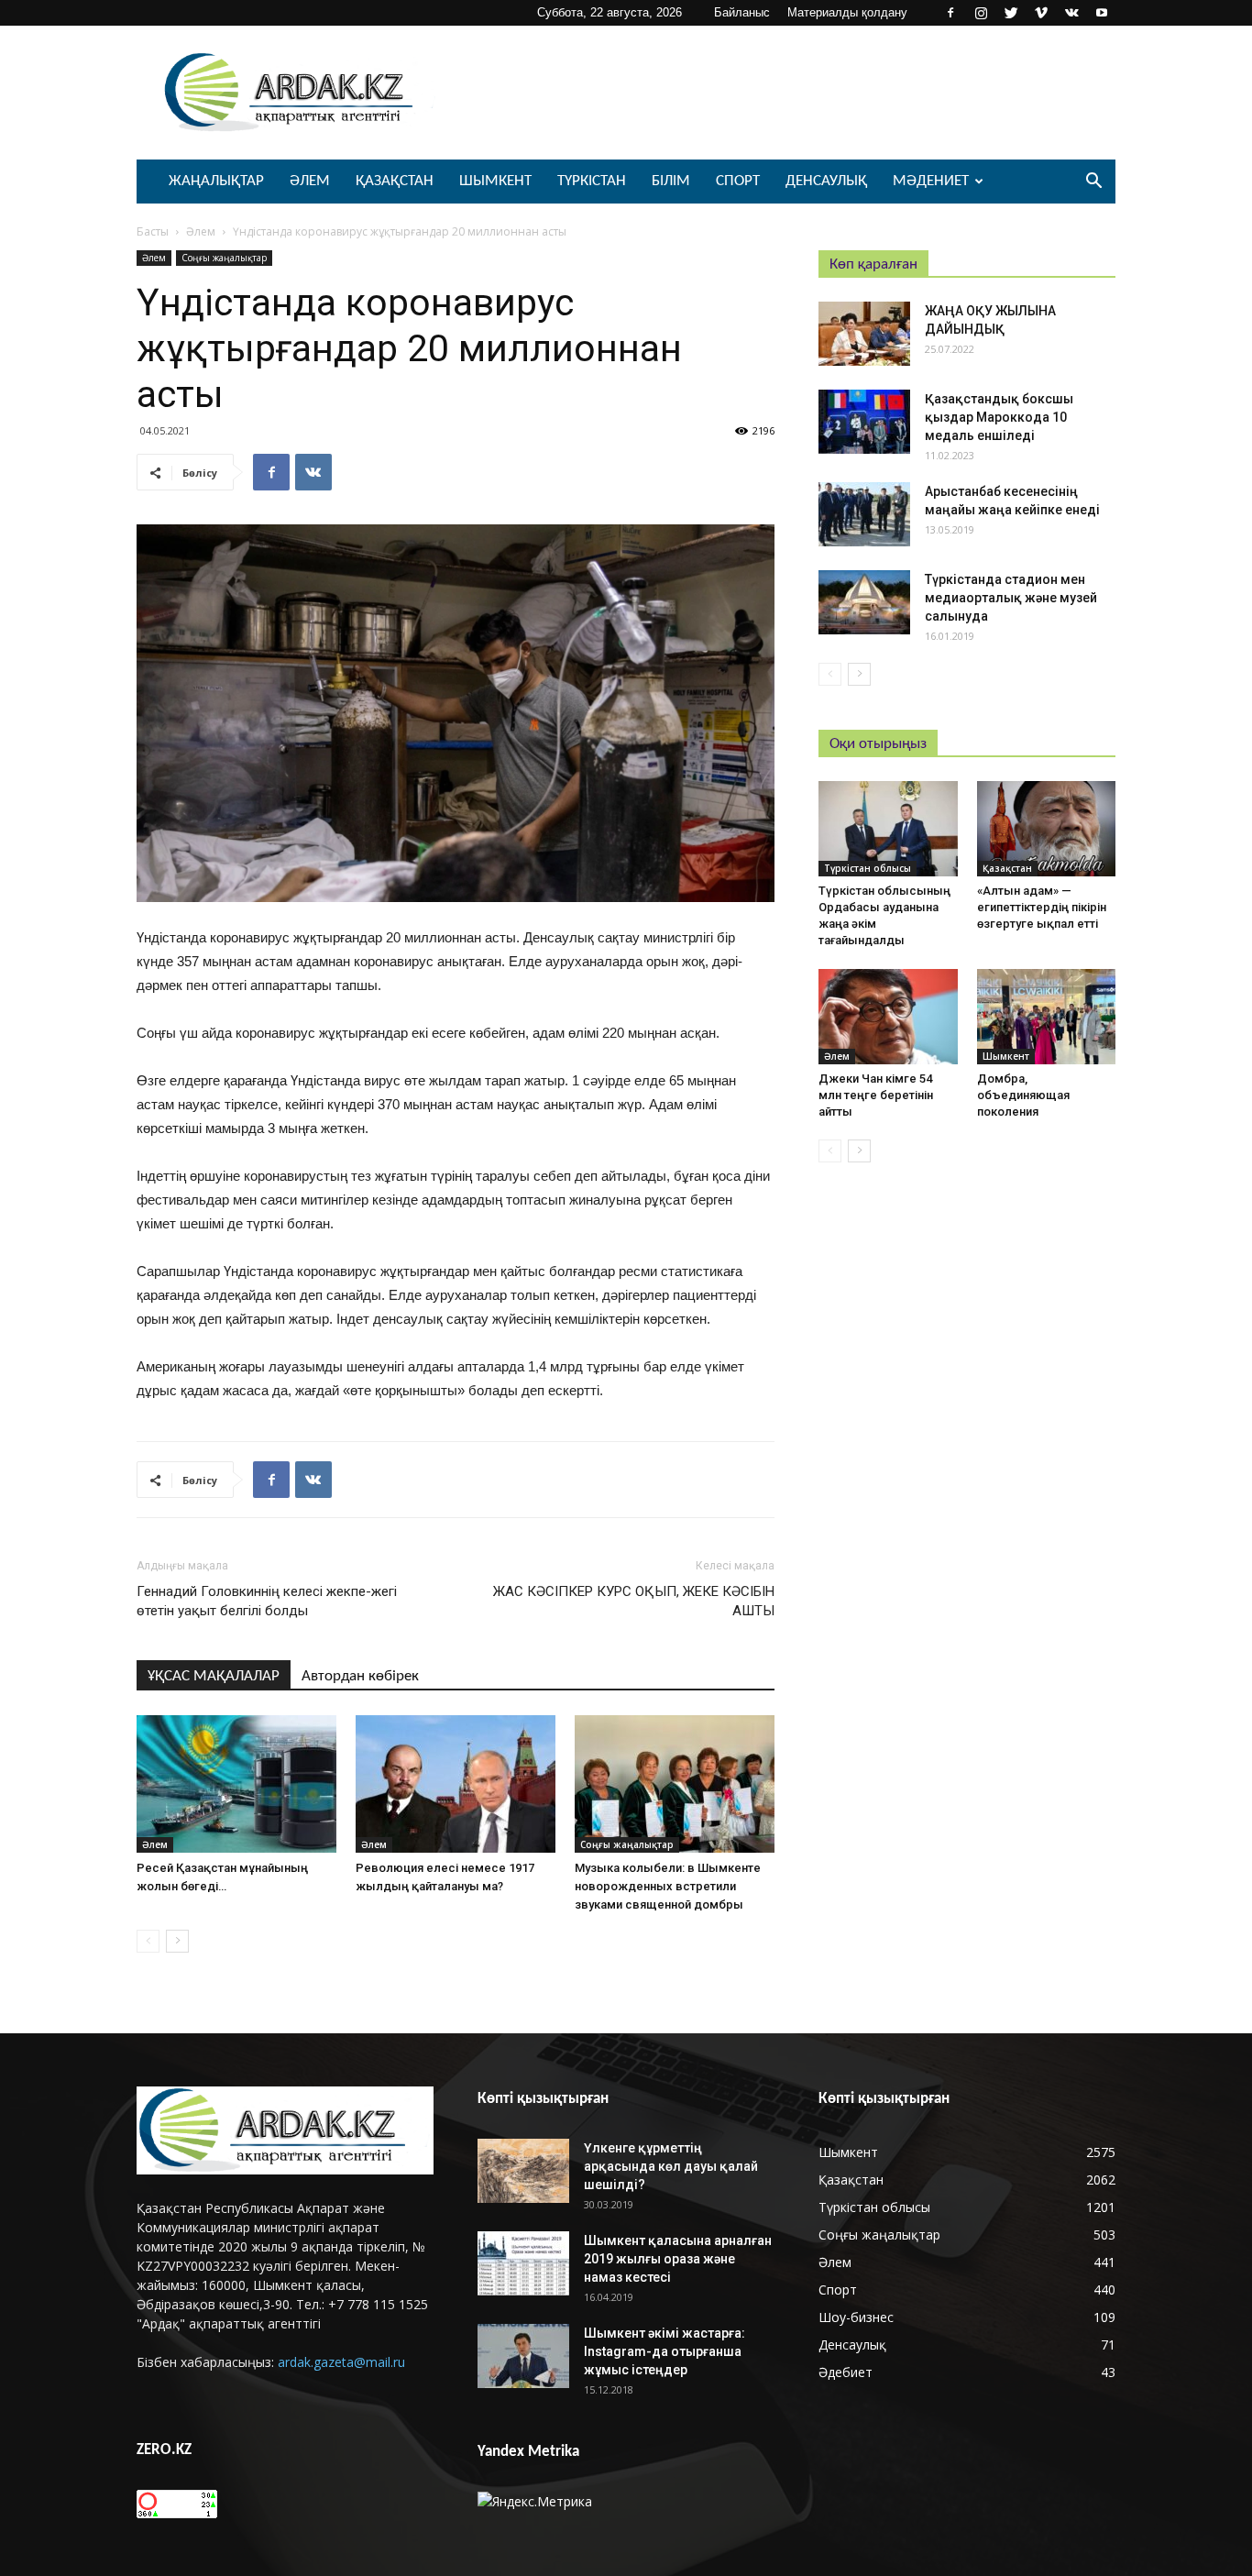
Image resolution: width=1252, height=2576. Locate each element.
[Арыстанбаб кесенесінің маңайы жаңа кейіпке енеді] (864, 514)
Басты (153, 231)
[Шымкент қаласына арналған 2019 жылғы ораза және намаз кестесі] (523, 2263)
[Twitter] (1011, 13)
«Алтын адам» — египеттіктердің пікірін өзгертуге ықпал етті (1042, 907)
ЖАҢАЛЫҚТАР (216, 181)
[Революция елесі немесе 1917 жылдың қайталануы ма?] (456, 1784)
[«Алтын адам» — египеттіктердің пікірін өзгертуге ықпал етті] (1047, 829)
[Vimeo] (1041, 13)
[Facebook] (950, 13)
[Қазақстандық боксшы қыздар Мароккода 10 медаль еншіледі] (864, 422)
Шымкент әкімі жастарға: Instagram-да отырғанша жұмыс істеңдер (664, 2351)
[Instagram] (981, 13)
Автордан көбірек (360, 1676)
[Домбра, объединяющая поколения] (1047, 1017)
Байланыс (742, 12)
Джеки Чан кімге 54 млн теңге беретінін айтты (876, 1095)
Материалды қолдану (847, 12)
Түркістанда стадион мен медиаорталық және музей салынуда (1011, 598)
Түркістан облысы (868, 868)
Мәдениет (931, 181)
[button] (1093, 183)
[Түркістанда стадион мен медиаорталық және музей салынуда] (864, 602)
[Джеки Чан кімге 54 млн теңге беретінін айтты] (888, 1017)
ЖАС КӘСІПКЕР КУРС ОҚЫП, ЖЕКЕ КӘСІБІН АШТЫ (634, 1601)
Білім (671, 181)
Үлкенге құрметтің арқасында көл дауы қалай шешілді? (671, 2166)
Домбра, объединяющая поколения (1023, 1095)
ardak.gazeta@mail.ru (341, 2362)
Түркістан (592, 181)
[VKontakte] (1071, 13)
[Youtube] (1102, 13)
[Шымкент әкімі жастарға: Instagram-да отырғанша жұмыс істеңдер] (523, 2356)
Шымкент (495, 181)
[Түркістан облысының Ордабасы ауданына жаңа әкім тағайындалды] (888, 829)
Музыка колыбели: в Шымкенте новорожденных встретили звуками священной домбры (668, 1886)
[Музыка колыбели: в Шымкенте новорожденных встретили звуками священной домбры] (675, 1784)
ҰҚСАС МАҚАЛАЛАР (214, 1676)
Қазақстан (395, 181)
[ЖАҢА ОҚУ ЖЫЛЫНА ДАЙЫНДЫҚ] (864, 334)
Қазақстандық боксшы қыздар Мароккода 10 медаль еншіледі (999, 417)
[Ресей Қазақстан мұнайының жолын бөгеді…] (236, 1784)
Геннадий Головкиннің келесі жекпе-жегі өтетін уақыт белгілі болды (267, 1601)
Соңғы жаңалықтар (224, 258)
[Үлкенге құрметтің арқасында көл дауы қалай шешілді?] (523, 2171)
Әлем (310, 181)
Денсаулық (826, 181)
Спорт (738, 181)
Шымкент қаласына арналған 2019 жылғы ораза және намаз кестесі (678, 2259)
